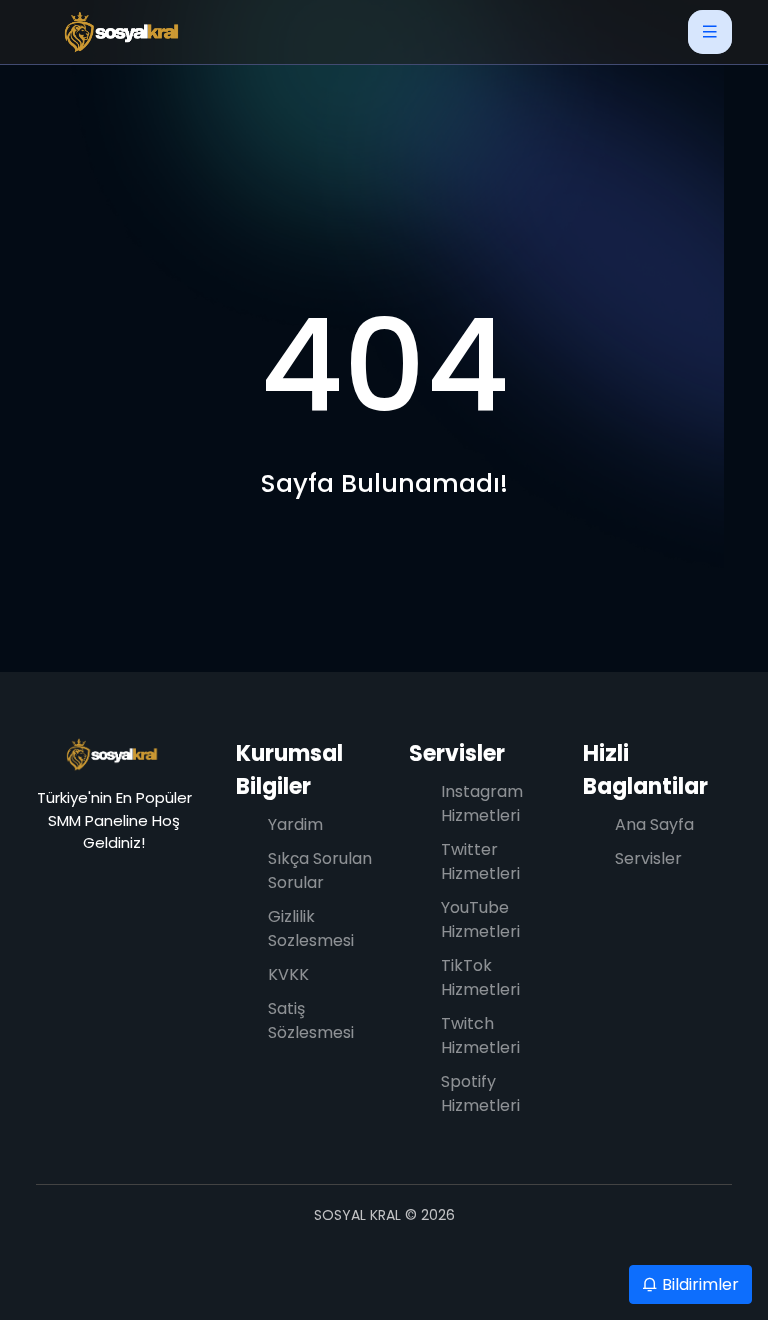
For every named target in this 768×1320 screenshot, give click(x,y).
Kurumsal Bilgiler (289, 770)
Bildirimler (698, 1284)
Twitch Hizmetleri (480, 1035)
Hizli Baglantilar (645, 770)
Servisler (457, 753)
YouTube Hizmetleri (480, 919)
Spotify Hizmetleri (480, 1093)
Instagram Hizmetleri (482, 803)
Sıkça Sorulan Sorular (320, 870)
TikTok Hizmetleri (480, 977)
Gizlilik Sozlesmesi (311, 928)
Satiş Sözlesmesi (311, 1020)
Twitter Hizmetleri (480, 861)
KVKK (288, 974)
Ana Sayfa (654, 824)
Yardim (295, 824)
